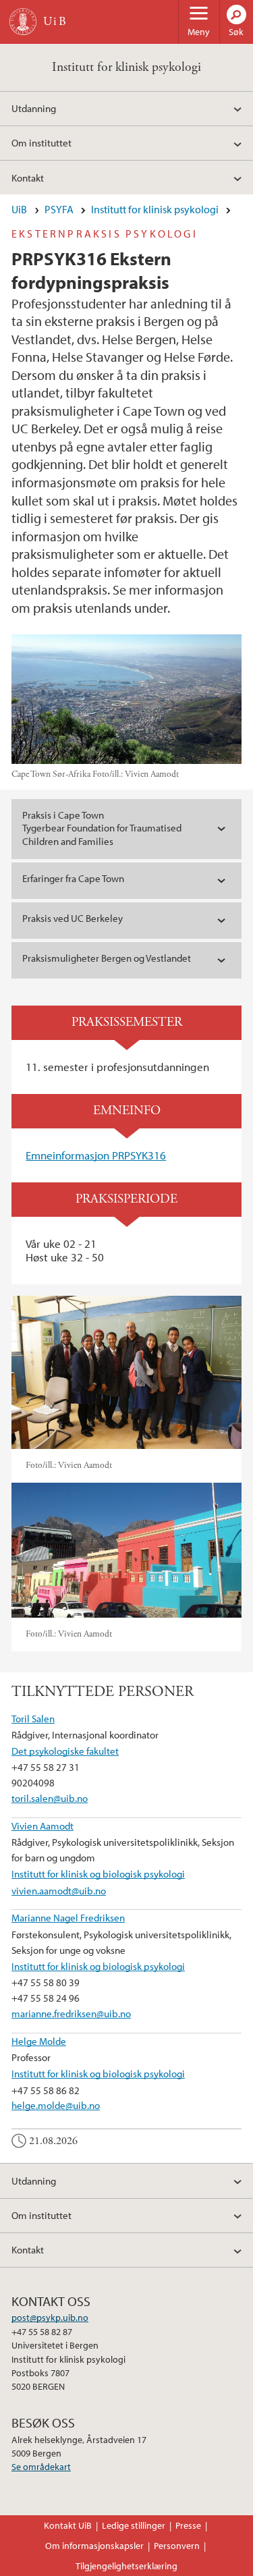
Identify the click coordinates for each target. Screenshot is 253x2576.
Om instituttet (41, 142)
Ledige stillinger (134, 2525)
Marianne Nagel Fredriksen (68, 1917)
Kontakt (28, 177)
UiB (19, 209)
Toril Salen (33, 1718)
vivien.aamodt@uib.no (59, 1890)
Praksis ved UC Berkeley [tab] (73, 918)
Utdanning (34, 108)
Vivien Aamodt (43, 1826)
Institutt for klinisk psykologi (126, 67)
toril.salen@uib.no (50, 1798)
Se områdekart (41, 2467)
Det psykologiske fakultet (65, 1751)
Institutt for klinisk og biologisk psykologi (98, 1873)
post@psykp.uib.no (50, 2318)
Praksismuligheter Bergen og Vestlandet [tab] (107, 958)
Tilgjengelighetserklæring (126, 2566)
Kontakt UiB (68, 2525)
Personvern (177, 2546)
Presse (188, 2525)
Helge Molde (39, 2041)
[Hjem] (23, 22)
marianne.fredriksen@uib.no (71, 2013)
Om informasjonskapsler (94, 2546)
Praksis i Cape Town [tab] (102, 828)
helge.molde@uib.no (56, 2105)
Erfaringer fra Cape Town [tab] (73, 878)
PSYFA (59, 209)
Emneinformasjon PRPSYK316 (96, 1155)
